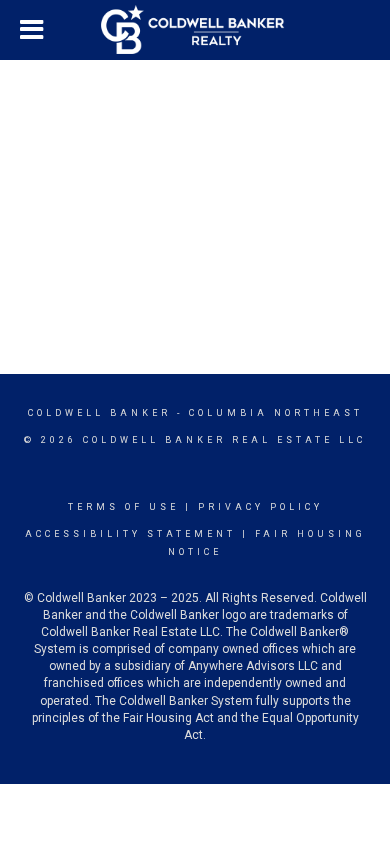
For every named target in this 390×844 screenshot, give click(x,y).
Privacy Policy (260, 507)
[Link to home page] (195, 30)
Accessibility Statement (130, 534)
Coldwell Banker (99, 413)
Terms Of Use (123, 507)
